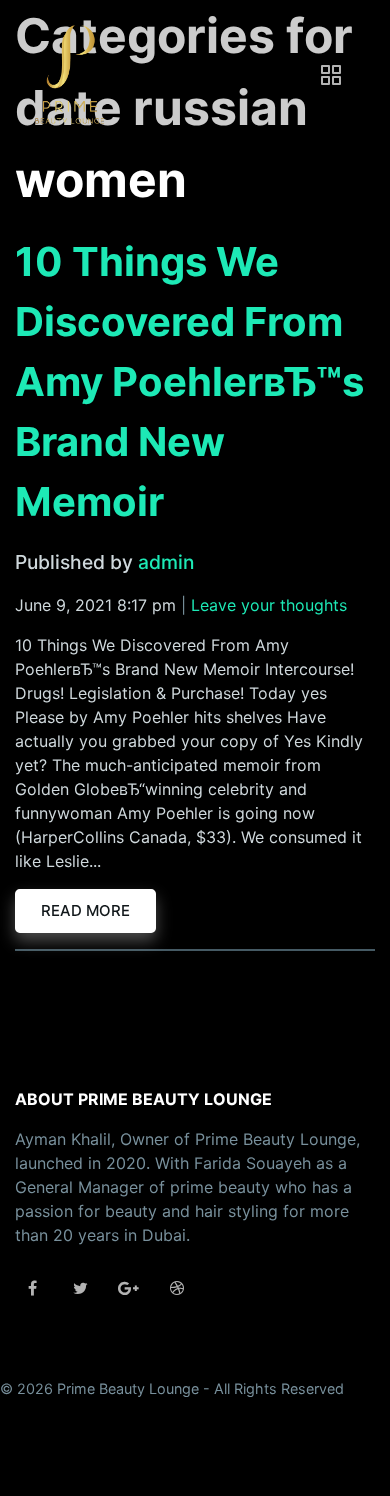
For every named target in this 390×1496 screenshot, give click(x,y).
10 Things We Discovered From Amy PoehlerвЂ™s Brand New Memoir (189, 381)
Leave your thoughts (269, 605)
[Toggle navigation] (331, 75)
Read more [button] (85, 910)
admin (166, 562)
